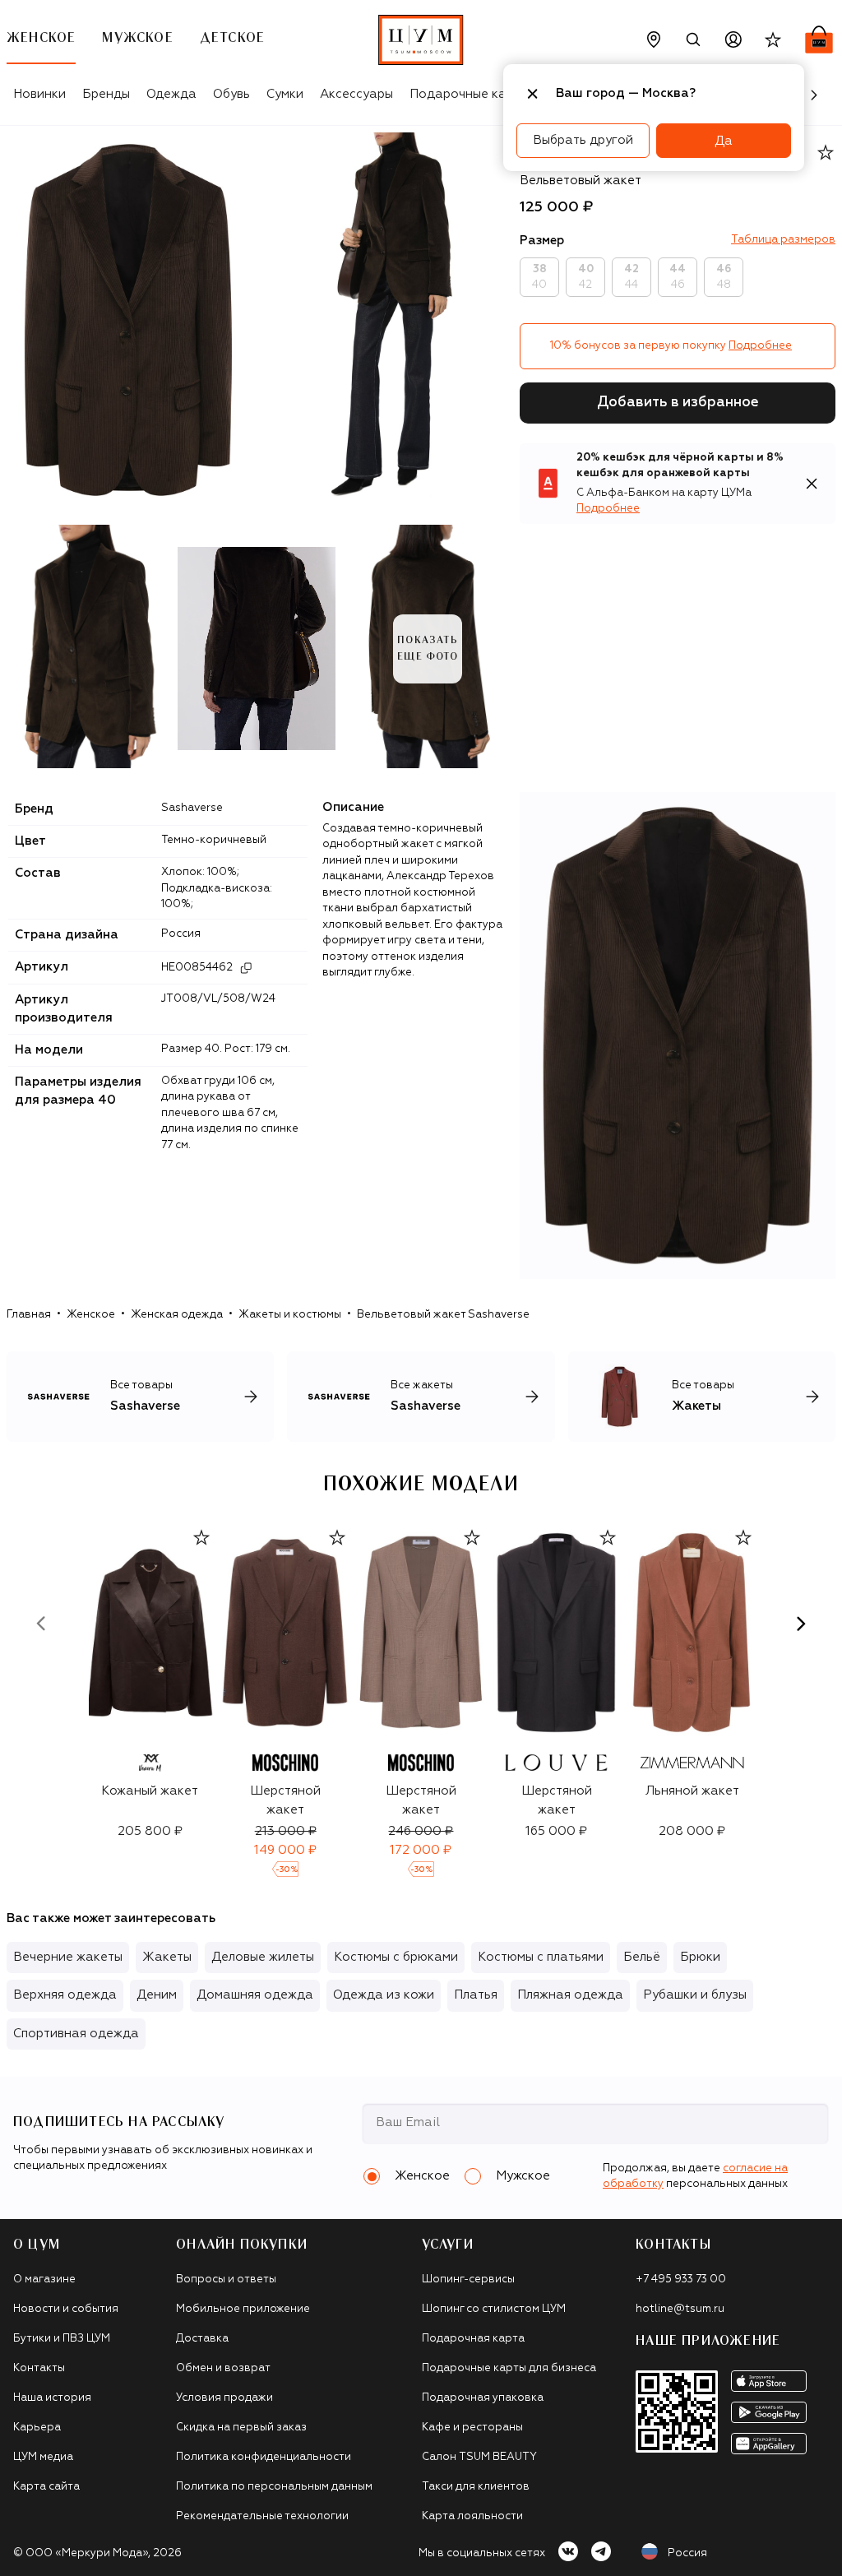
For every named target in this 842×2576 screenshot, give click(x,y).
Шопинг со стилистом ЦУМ (494, 2309)
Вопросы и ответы (226, 2279)
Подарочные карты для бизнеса (509, 2368)
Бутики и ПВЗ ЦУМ (62, 2339)
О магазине (44, 2279)
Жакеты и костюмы (290, 1315)
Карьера (37, 2428)
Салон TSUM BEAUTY (479, 2457)
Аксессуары (356, 94)
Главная (29, 1315)
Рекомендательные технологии (262, 2516)
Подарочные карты (469, 94)
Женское (91, 1315)
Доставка (202, 2339)
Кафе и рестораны (472, 2428)
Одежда (171, 94)
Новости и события (66, 2309)
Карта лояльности (472, 2516)
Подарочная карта (473, 2339)
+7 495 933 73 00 (681, 2279)
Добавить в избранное (678, 403)
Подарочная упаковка (483, 2398)
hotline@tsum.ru (680, 2309)
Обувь (231, 94)
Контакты (39, 2368)
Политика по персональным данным (274, 2487)
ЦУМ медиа (43, 2457)
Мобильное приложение (243, 2309)
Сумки (285, 94)
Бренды (106, 94)
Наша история (52, 2398)
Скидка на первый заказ (241, 2428)
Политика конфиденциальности (264, 2457)
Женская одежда (177, 1315)
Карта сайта (46, 2487)
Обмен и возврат (223, 2368)
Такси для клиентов (476, 2487)
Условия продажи (224, 2398)
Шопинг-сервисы (468, 2279)
